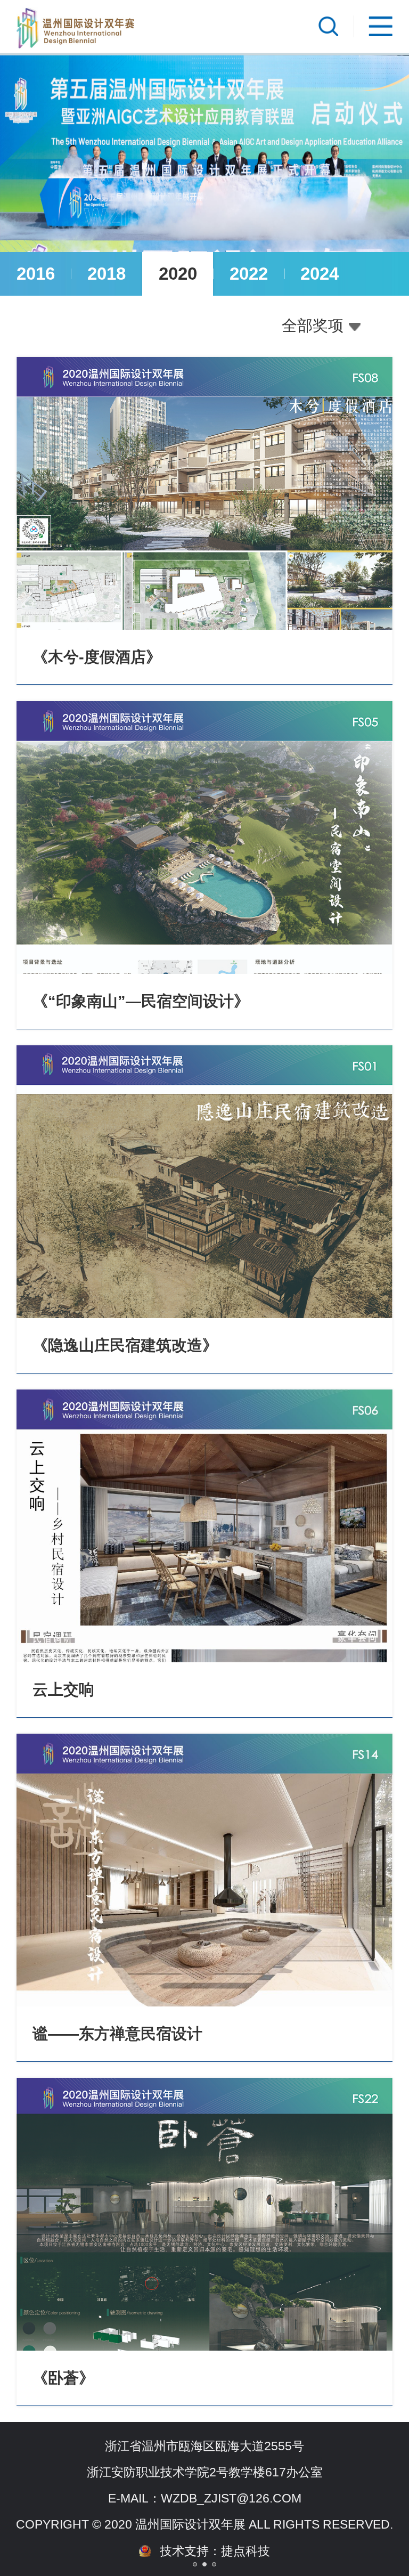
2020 (178, 274)
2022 (249, 274)
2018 (107, 274)
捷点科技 (246, 2551)
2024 (320, 274)
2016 (36, 274)
